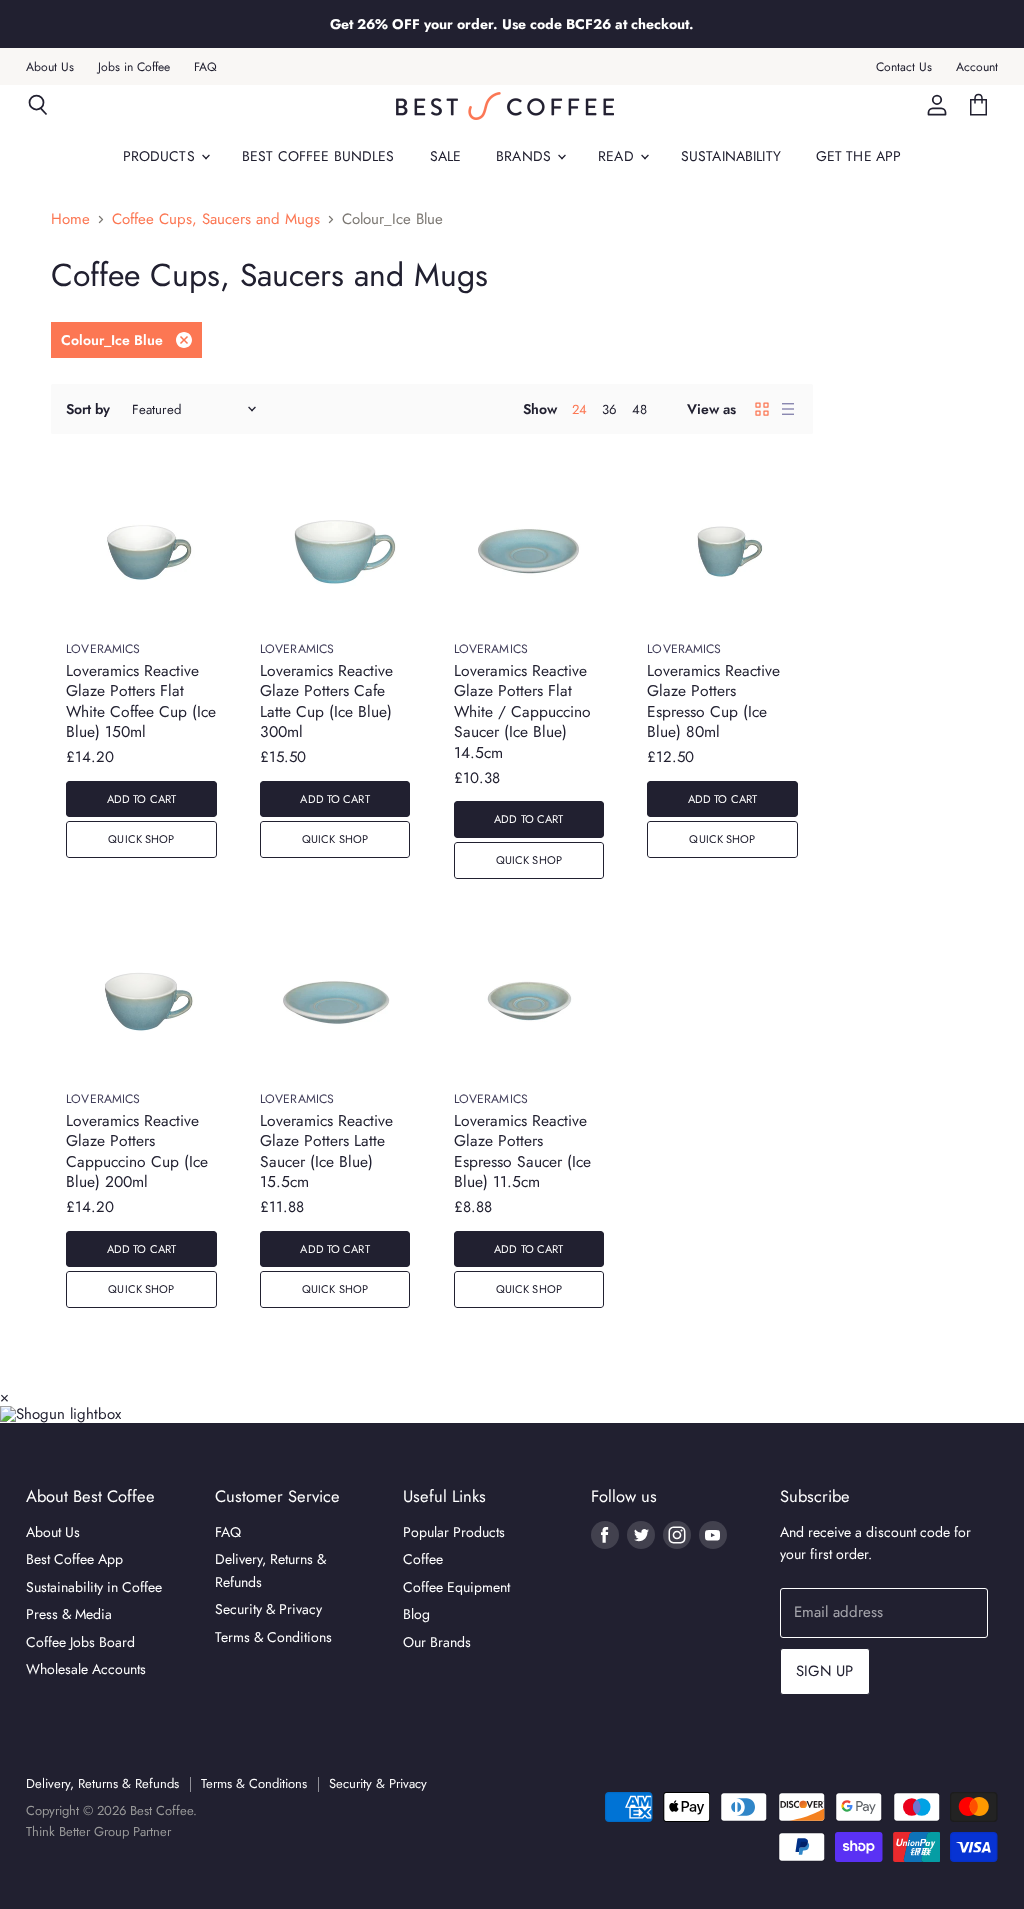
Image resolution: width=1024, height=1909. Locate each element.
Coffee (423, 1559)
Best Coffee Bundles (318, 156)
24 (579, 409)
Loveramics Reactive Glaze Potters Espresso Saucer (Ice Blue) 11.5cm (522, 1151)
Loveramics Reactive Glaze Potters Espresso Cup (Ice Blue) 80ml (713, 701)
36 (609, 409)
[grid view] (762, 409)
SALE (446, 156)
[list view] (788, 409)
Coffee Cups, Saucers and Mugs (216, 219)
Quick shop (141, 839)
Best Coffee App (74, 1559)
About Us (50, 67)
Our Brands (437, 1642)
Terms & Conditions (273, 1637)
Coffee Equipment (456, 1587)
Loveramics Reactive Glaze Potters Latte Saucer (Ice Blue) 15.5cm (326, 1151)
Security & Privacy (268, 1609)
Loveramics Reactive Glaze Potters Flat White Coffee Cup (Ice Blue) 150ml (141, 701)
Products (161, 156)
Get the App (859, 156)
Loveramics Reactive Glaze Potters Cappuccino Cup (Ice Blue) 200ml (137, 1151)
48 (639, 409)
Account (977, 67)
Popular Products (454, 1532)
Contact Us (904, 67)
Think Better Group (77, 1831)
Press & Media (69, 1614)
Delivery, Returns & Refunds (102, 1783)
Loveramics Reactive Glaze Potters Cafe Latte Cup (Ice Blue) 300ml (326, 701)
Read (618, 156)
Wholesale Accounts (86, 1669)
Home (70, 219)
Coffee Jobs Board (80, 1642)
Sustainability (731, 156)
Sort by (88, 409)
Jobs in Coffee (134, 67)
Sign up (825, 1671)
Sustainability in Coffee (94, 1587)
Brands (525, 156)
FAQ (205, 67)
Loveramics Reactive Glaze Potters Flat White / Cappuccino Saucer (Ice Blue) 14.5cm (522, 711)
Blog (416, 1614)
